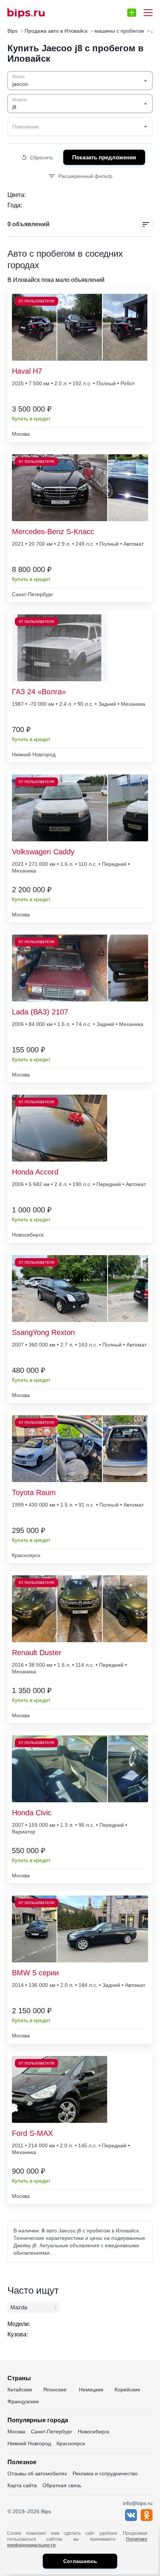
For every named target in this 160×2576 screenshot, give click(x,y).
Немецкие (91, 2390)
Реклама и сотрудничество (105, 2473)
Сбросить (41, 157)
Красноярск (71, 2443)
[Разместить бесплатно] (132, 13)
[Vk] (131, 2519)
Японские (55, 2390)
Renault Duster (37, 1653)
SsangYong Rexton (43, 1332)
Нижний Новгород (29, 2443)
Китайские (20, 2390)
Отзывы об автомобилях (37, 2473)
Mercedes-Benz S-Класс (53, 532)
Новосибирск (94, 2432)
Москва (16, 2432)
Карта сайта (22, 2485)
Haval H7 (27, 371)
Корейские (127, 2390)
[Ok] (147, 2519)
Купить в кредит (31, 419)
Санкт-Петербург (52, 2432)
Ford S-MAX (32, 2133)
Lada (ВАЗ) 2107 (40, 1012)
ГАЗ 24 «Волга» (39, 692)
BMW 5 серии (35, 1973)
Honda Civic (32, 1813)
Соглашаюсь (80, 2561)
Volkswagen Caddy (43, 852)
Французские (23, 2401)
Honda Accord (35, 1172)
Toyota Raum (34, 1492)
